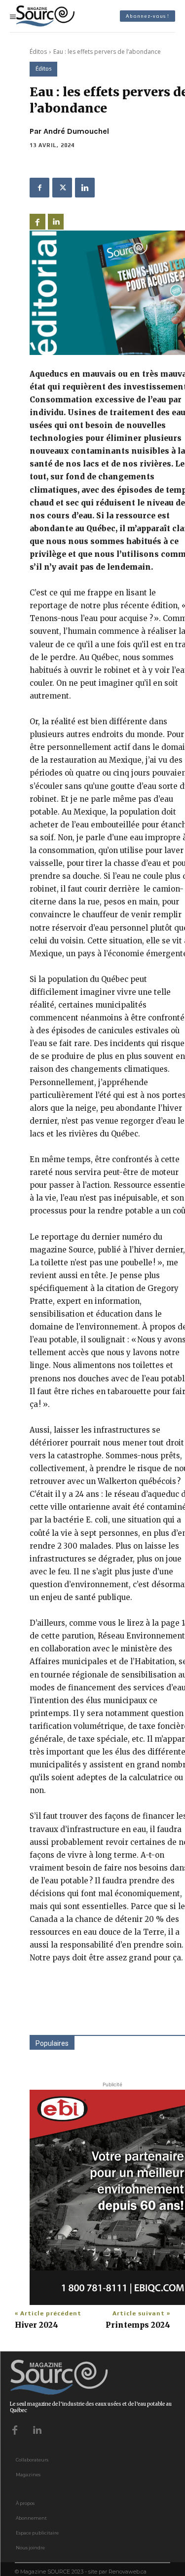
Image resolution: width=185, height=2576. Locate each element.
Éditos (38, 52)
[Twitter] (62, 188)
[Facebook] (39, 188)
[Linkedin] (85, 188)
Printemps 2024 (138, 2325)
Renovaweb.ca (128, 2572)
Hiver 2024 (37, 2325)
